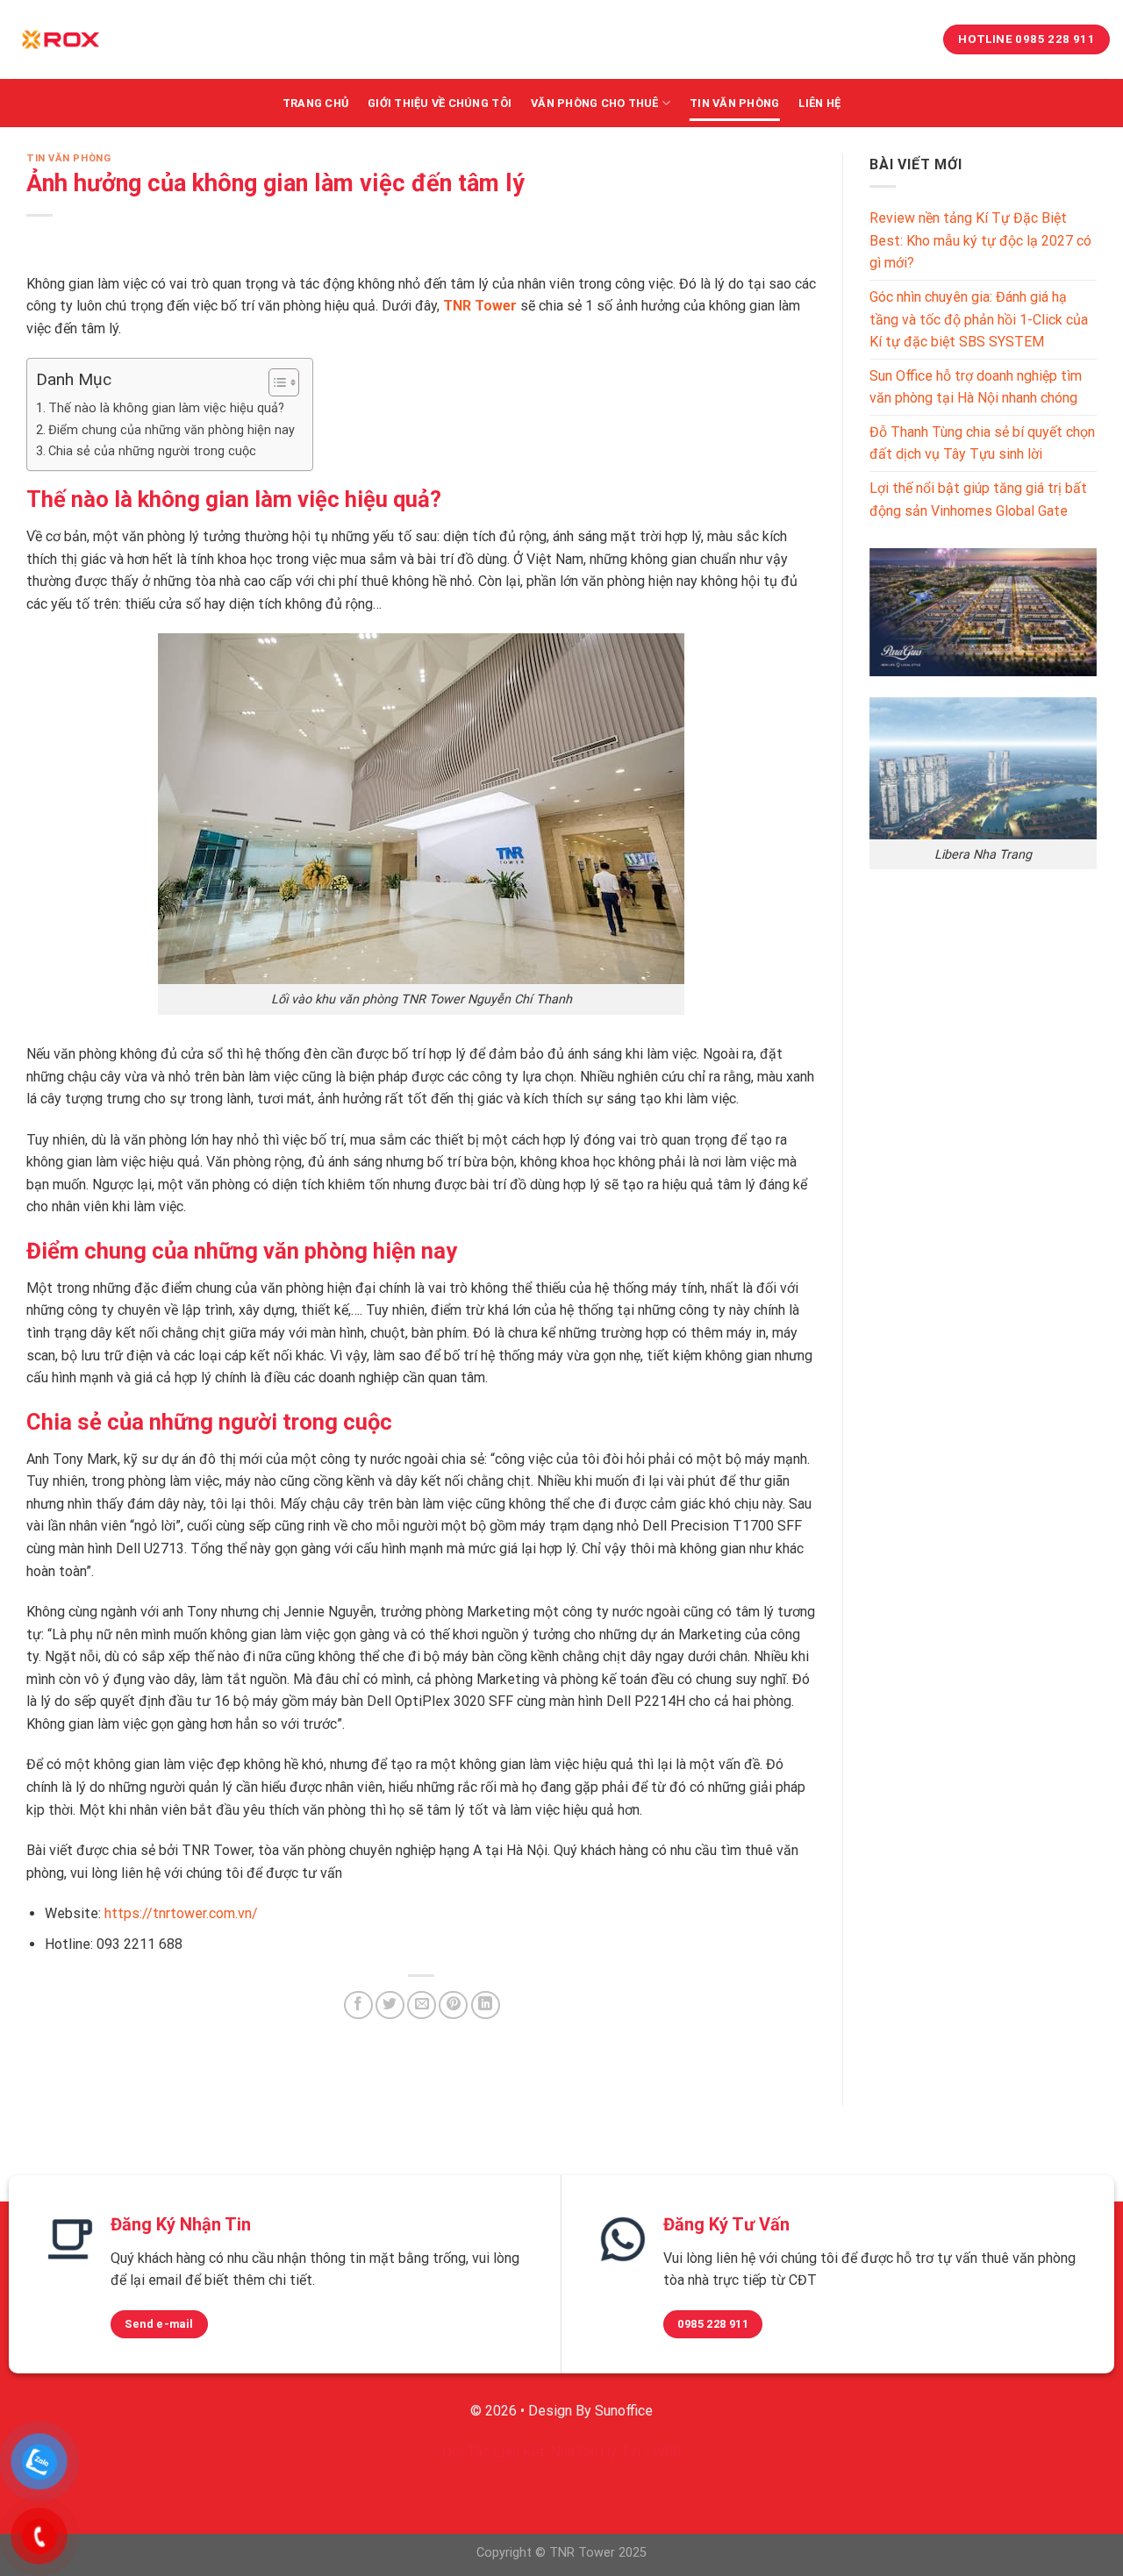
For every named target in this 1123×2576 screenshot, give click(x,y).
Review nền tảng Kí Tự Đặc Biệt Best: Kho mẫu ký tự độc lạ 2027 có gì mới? (980, 240)
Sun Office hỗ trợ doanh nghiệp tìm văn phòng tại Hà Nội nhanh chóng (976, 387)
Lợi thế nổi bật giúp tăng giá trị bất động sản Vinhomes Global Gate (978, 500)
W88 (667, 2452)
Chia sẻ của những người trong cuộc (152, 451)
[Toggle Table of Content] (275, 382)
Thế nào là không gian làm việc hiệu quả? (166, 408)
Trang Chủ (315, 103)
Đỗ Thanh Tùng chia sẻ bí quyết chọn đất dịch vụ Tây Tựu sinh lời (982, 443)
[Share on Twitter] (390, 2005)
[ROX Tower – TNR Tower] (61, 39)
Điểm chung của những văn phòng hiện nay (172, 430)
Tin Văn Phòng (734, 103)
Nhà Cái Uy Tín (596, 2452)
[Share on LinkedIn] (486, 2005)
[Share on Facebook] (358, 2005)
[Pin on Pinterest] (453, 2005)
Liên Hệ (819, 103)
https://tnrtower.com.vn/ (181, 1913)
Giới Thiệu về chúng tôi (440, 103)
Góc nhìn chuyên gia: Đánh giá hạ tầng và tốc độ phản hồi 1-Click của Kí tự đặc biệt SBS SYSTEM (979, 319)
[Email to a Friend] (422, 2005)
